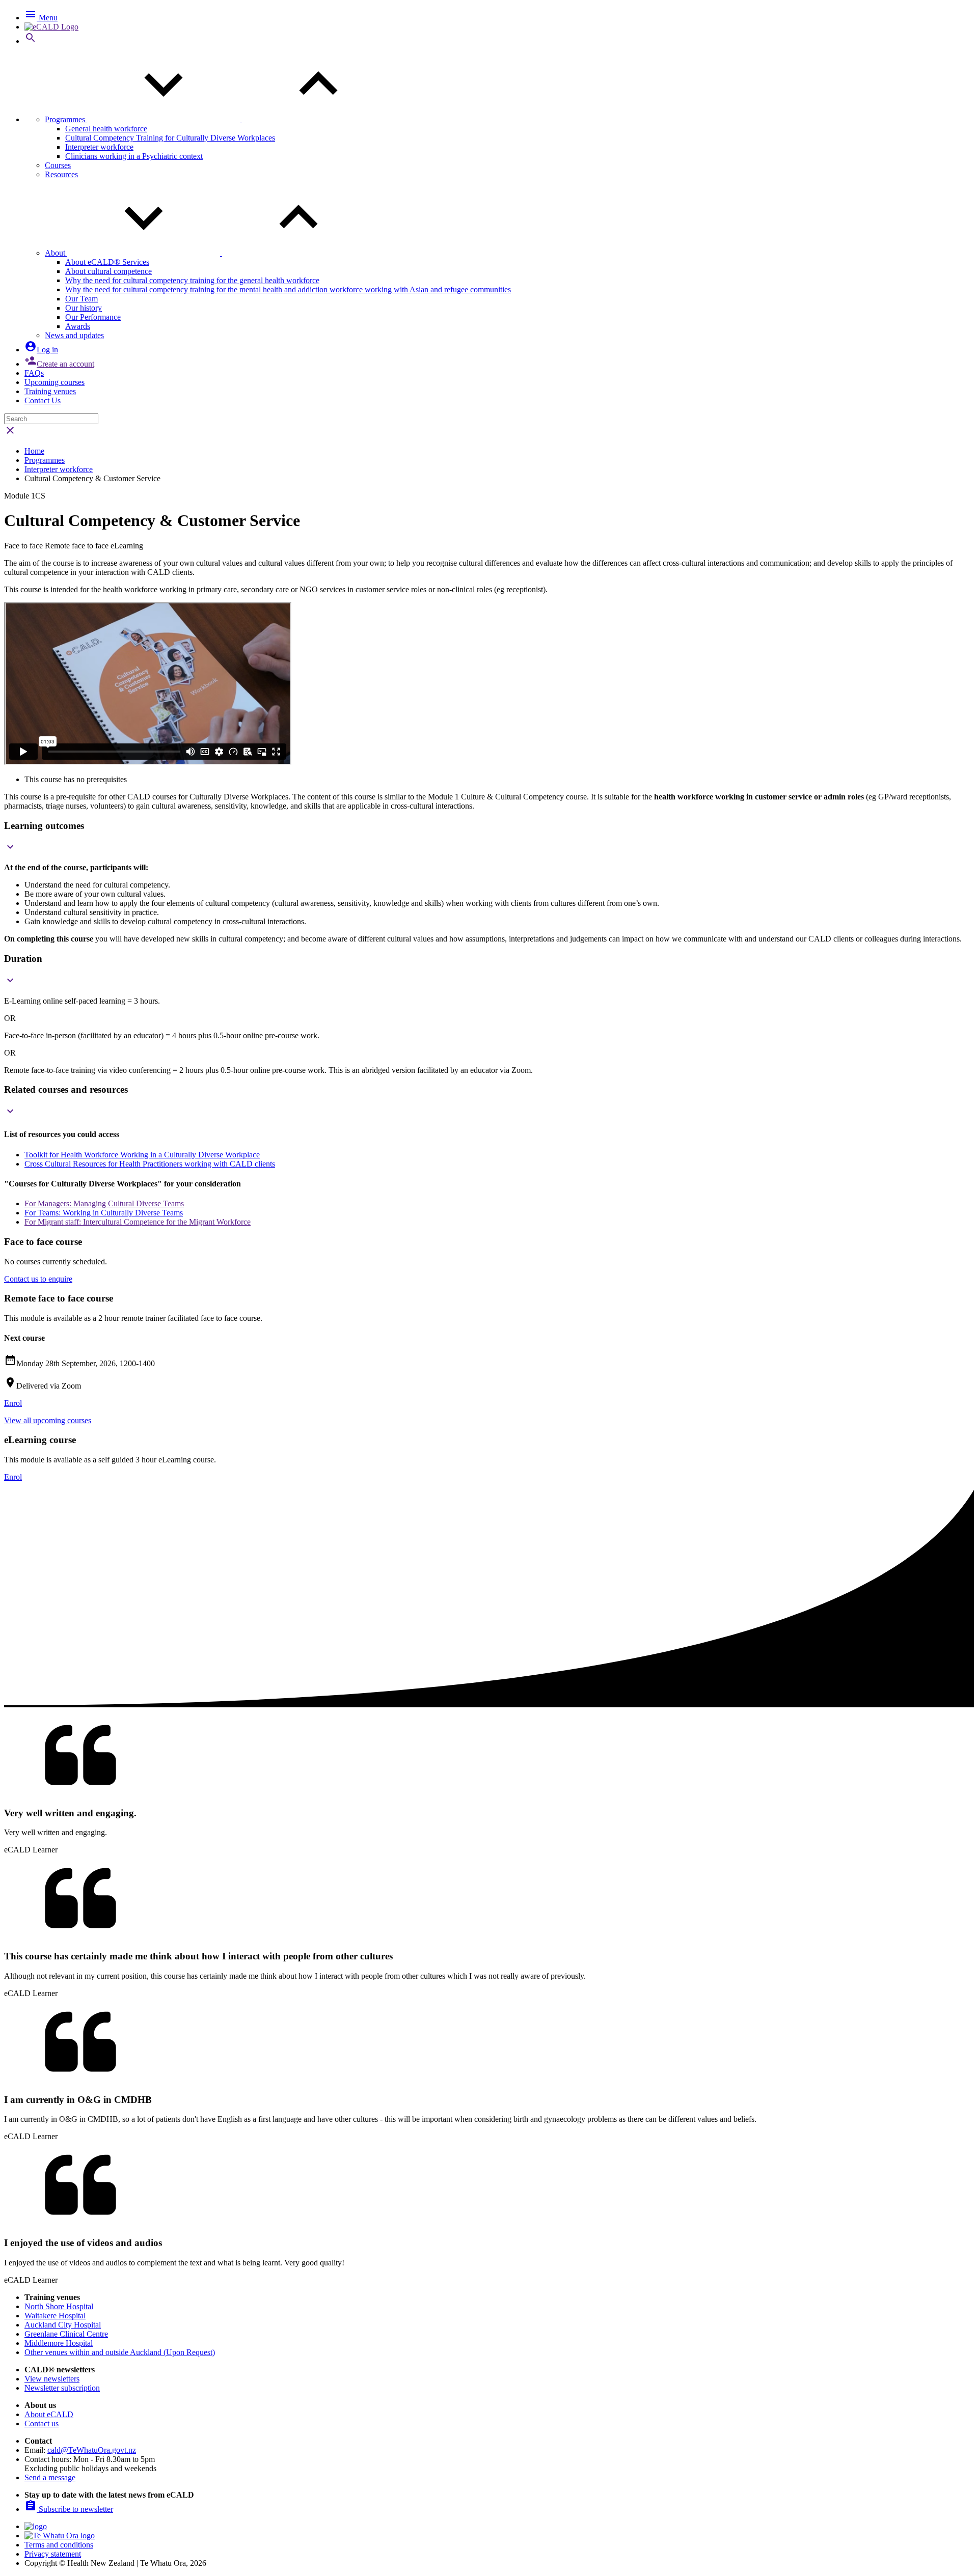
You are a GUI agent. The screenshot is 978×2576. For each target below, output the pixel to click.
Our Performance (93, 317)
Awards (78, 326)
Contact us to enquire (38, 1279)
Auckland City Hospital (63, 2325)
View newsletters (52, 2379)
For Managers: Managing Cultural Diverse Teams (104, 1203)
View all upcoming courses (48, 1420)
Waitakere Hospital (55, 2316)
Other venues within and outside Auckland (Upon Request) (120, 2352)
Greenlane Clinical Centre (66, 2334)
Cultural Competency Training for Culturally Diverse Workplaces (170, 138)
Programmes (66, 119)
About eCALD (49, 2414)
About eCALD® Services (107, 262)
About (56, 253)
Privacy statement (53, 2554)
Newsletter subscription (62, 2388)
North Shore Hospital (59, 2306)
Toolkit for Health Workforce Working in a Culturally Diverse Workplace (142, 1155)
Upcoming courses (55, 382)
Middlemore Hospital (59, 2343)
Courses (58, 165)
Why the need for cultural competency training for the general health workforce (192, 280)
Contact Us (43, 400)
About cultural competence (108, 271)
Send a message (50, 2477)
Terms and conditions (59, 2545)
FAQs (34, 373)
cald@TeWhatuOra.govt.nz (92, 2450)
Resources (61, 174)
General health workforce (106, 129)
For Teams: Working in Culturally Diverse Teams (104, 1213)
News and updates (74, 335)
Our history (84, 308)
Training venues (50, 391)
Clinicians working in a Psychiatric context (134, 156)
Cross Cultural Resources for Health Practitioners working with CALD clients (150, 1164)
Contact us (42, 2423)
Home (34, 451)
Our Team (81, 299)
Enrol (13, 1403)
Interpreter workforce (99, 147)
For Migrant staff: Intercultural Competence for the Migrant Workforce (138, 1222)
